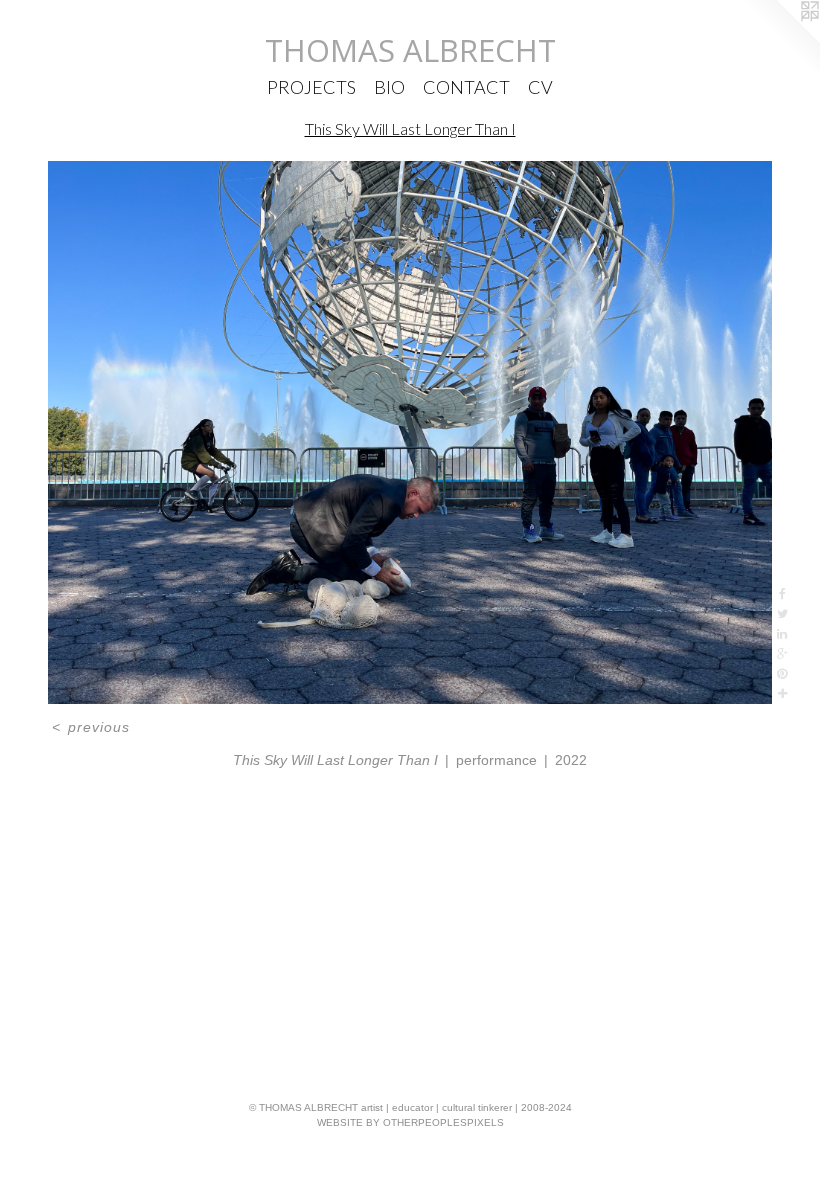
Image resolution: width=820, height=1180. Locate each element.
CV (540, 87)
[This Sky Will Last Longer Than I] (410, 432)
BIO (389, 87)
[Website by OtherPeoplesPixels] (780, 40)
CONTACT (466, 87)
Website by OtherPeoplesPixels (410, 1122)
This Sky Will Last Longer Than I (410, 128)
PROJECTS (311, 87)
